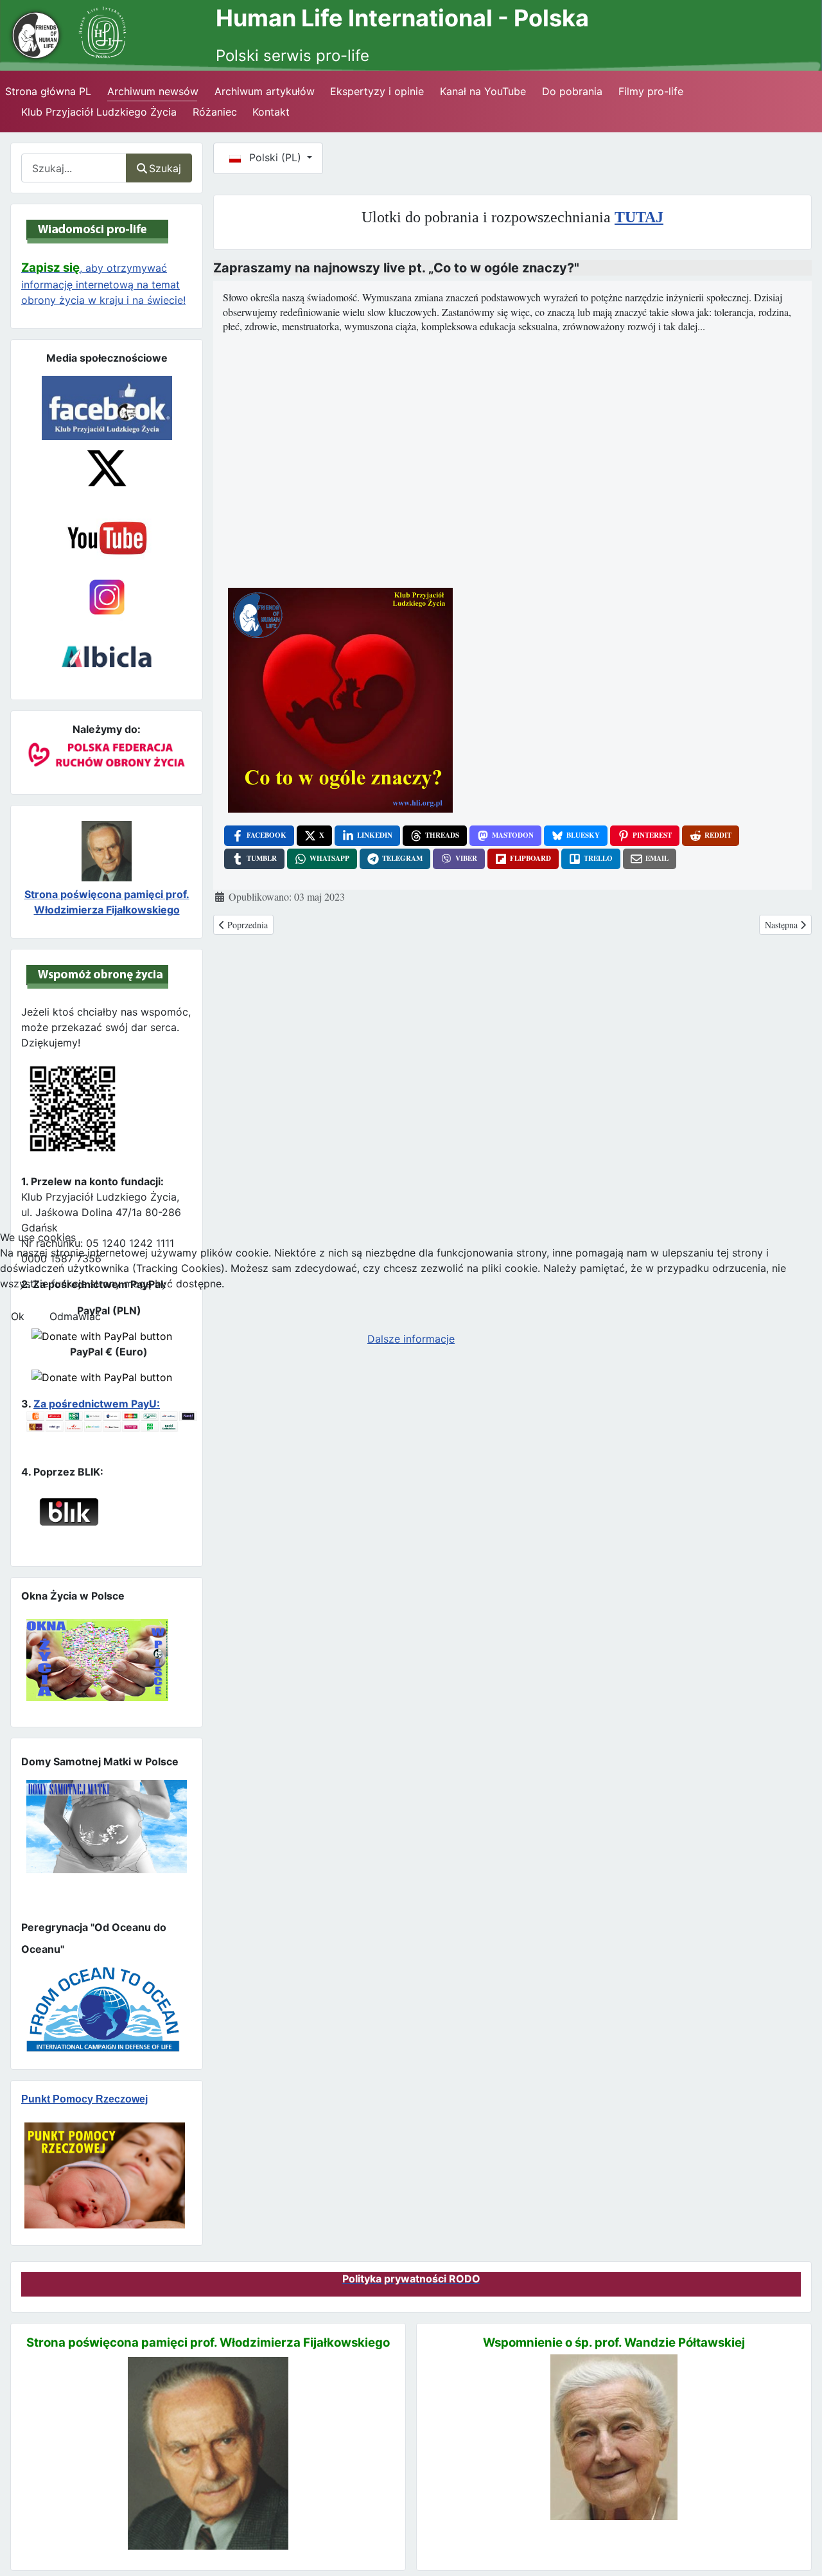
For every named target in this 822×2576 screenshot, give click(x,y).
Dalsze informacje (411, 1339)
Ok (18, 1316)
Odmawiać (75, 1316)
